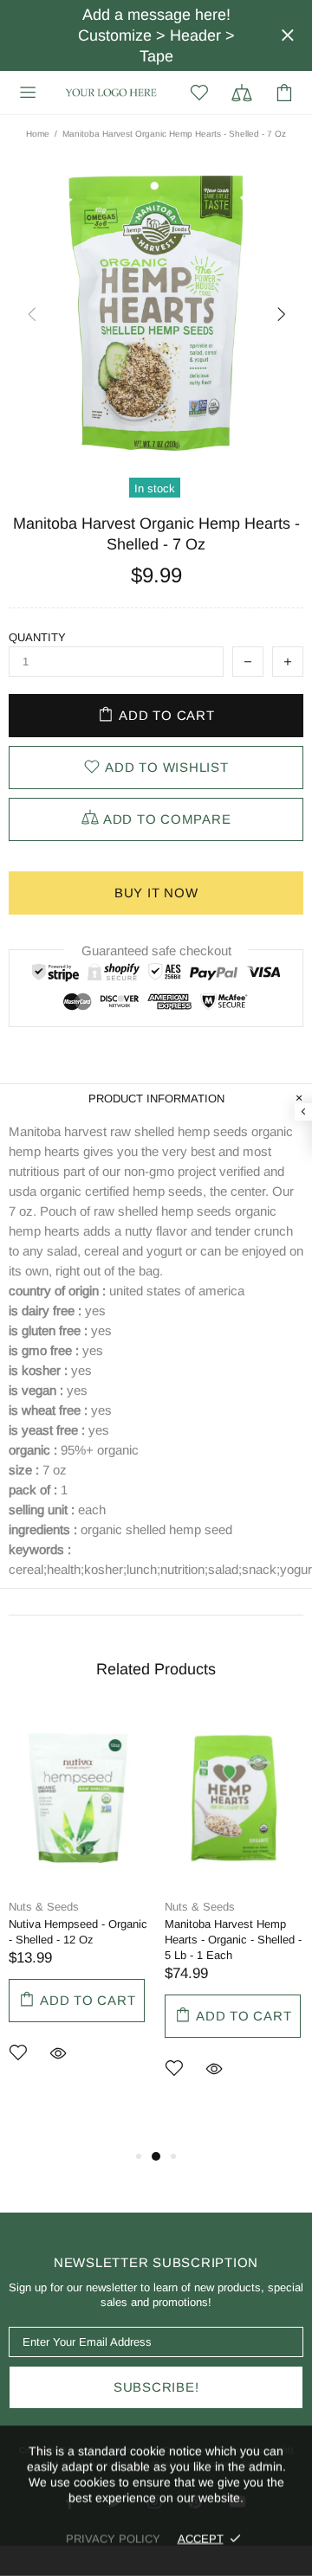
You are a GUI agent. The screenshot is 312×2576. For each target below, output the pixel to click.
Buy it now (156, 893)
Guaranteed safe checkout (156, 951)
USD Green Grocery (111, 92)
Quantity (37, 637)
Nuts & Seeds (44, 1907)
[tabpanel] (78, 1913)
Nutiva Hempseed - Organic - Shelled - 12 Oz (78, 1932)
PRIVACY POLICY (113, 2538)
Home (38, 134)
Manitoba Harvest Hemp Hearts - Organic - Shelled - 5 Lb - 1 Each (233, 1940)
